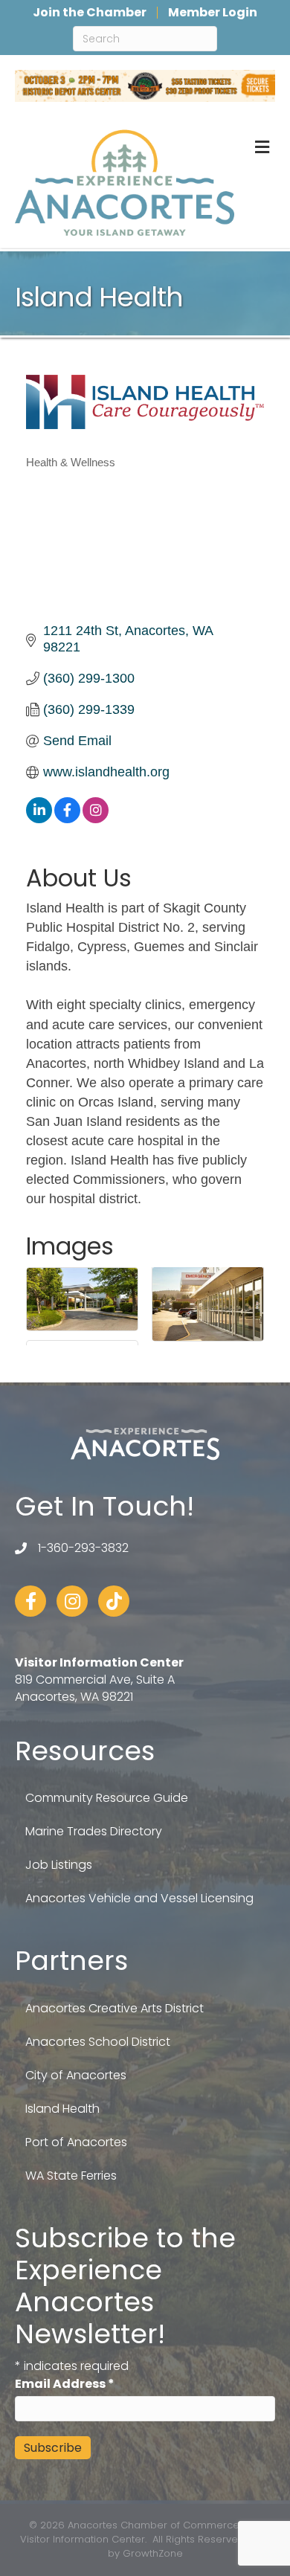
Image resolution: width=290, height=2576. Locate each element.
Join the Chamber (90, 13)
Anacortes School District (98, 2042)
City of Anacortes (76, 2075)
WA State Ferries (71, 2176)
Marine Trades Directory (94, 1831)
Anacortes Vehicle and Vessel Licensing (139, 1898)
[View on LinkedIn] (39, 819)
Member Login (213, 13)
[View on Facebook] (67, 819)
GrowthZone (153, 2553)
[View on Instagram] (96, 819)
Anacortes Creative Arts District (115, 2008)
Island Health (62, 2109)
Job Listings (59, 1865)
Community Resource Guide (107, 1798)
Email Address (65, 2384)
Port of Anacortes (76, 2142)
